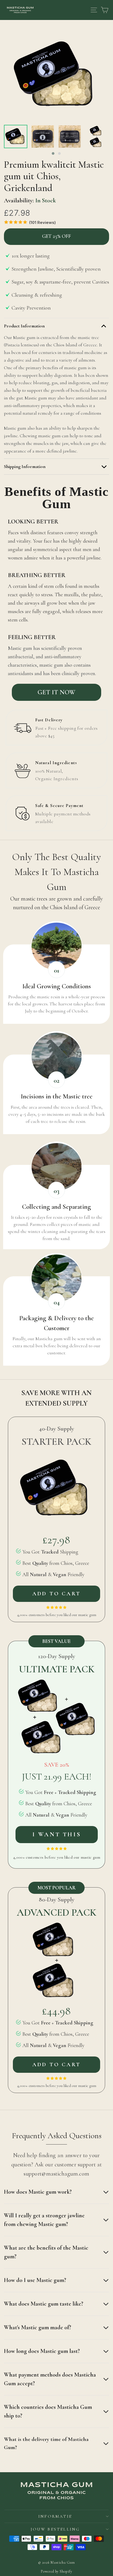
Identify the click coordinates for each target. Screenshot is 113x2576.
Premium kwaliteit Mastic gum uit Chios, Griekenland (54, 176)
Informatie (55, 2516)
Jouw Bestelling (55, 2529)
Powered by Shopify (56, 2571)
